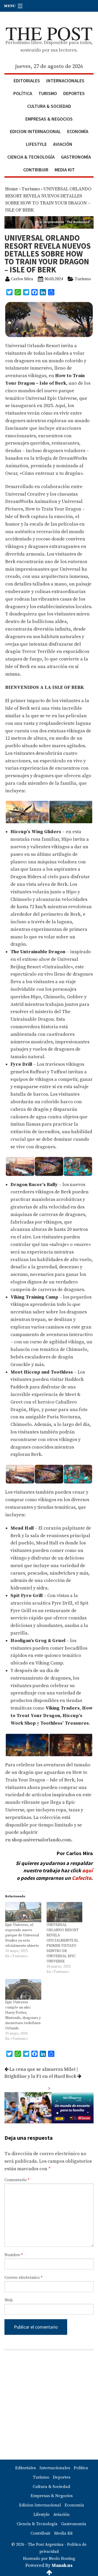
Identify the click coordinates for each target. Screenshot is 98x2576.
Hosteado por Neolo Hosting (49, 2559)
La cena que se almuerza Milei (42, 2069)
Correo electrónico (23, 2278)
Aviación (63, 144)
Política (23, 93)
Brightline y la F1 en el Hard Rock (41, 2076)
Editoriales (27, 81)
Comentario (17, 2180)
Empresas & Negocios (49, 119)
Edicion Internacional (35, 131)
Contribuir (36, 170)
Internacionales (65, 81)
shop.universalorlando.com (41, 1840)
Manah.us (62, 2565)
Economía (78, 131)
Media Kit (65, 170)
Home (12, 189)
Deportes (74, 93)
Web (9, 2300)
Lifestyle (36, 144)
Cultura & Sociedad (49, 106)
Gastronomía (76, 157)
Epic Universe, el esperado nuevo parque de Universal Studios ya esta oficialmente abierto (22, 1935)
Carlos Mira (22, 279)
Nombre (14, 2255)
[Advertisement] (49, 2405)
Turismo (48, 93)
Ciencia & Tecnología (31, 157)
